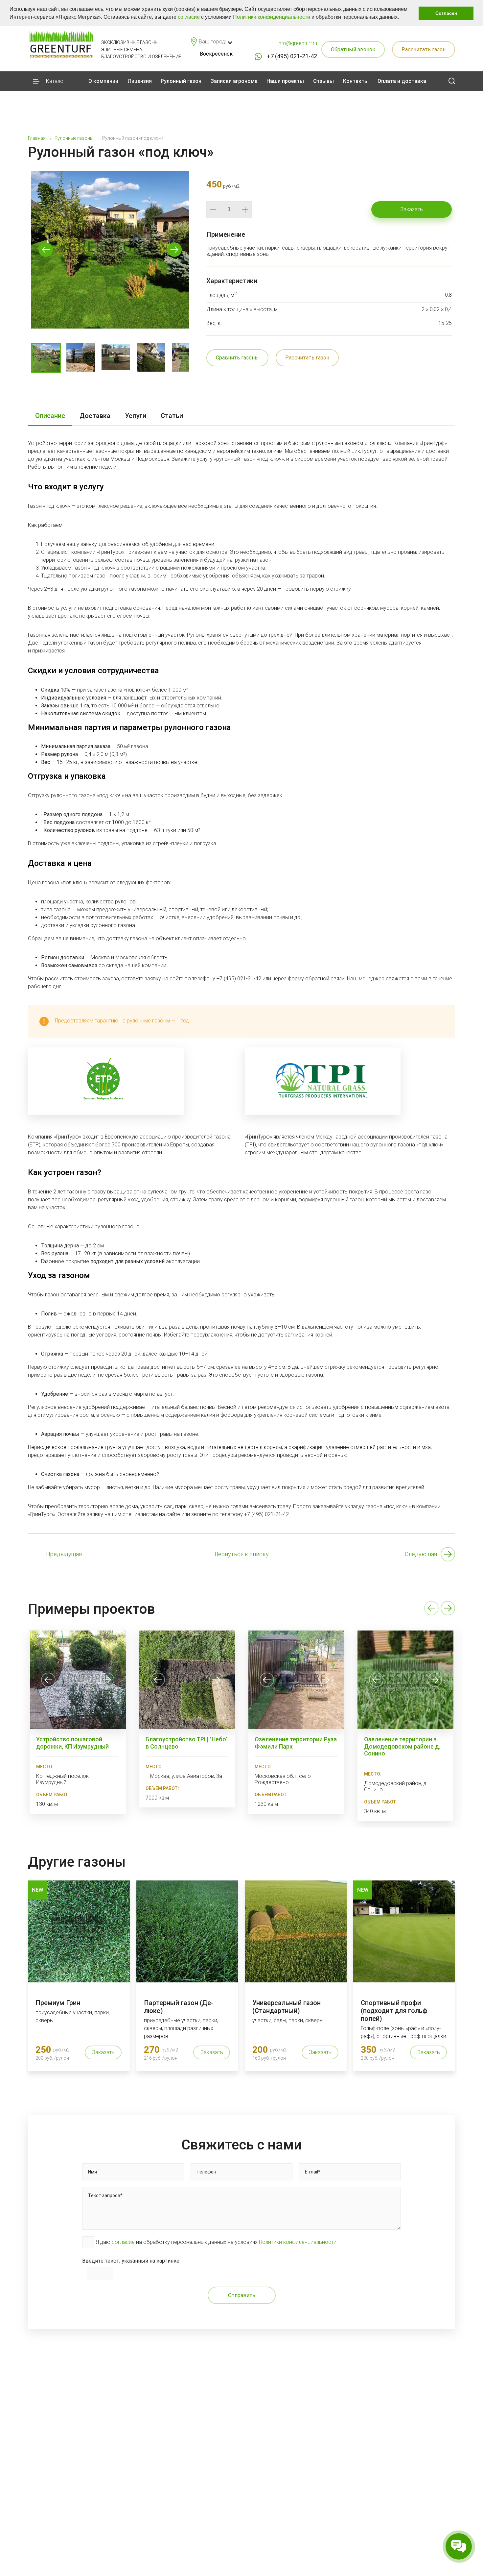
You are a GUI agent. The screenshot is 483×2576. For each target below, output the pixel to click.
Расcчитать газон (424, 49)
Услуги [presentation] (136, 416)
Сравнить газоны (237, 358)
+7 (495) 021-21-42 (292, 56)
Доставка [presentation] (95, 416)
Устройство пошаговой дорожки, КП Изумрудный (72, 1743)
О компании (103, 81)
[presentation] (48, 1680)
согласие (189, 17)
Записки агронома (234, 81)
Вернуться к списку (242, 1554)
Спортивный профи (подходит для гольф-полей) (395, 2011)
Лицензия (140, 81)
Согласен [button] (446, 13)
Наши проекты (285, 81)
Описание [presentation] (50, 416)
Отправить (242, 2295)
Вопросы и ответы (219, 2569)
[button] (401, 18)
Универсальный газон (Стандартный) (287, 2007)
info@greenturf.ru (297, 43)
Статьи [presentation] (172, 416)
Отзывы (323, 81)
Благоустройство (296, 2552)
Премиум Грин (58, 2003)
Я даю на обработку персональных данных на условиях (216, 2242)
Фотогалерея (212, 2544)
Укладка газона (292, 2535)
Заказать (412, 209)
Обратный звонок (353, 49)
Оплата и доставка (402, 81)
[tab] (50, 416)
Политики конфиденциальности (272, 17)
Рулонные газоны (296, 2527)
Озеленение (288, 2561)
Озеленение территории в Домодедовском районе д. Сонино (402, 1746)
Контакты (356, 81)
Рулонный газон (181, 81)
